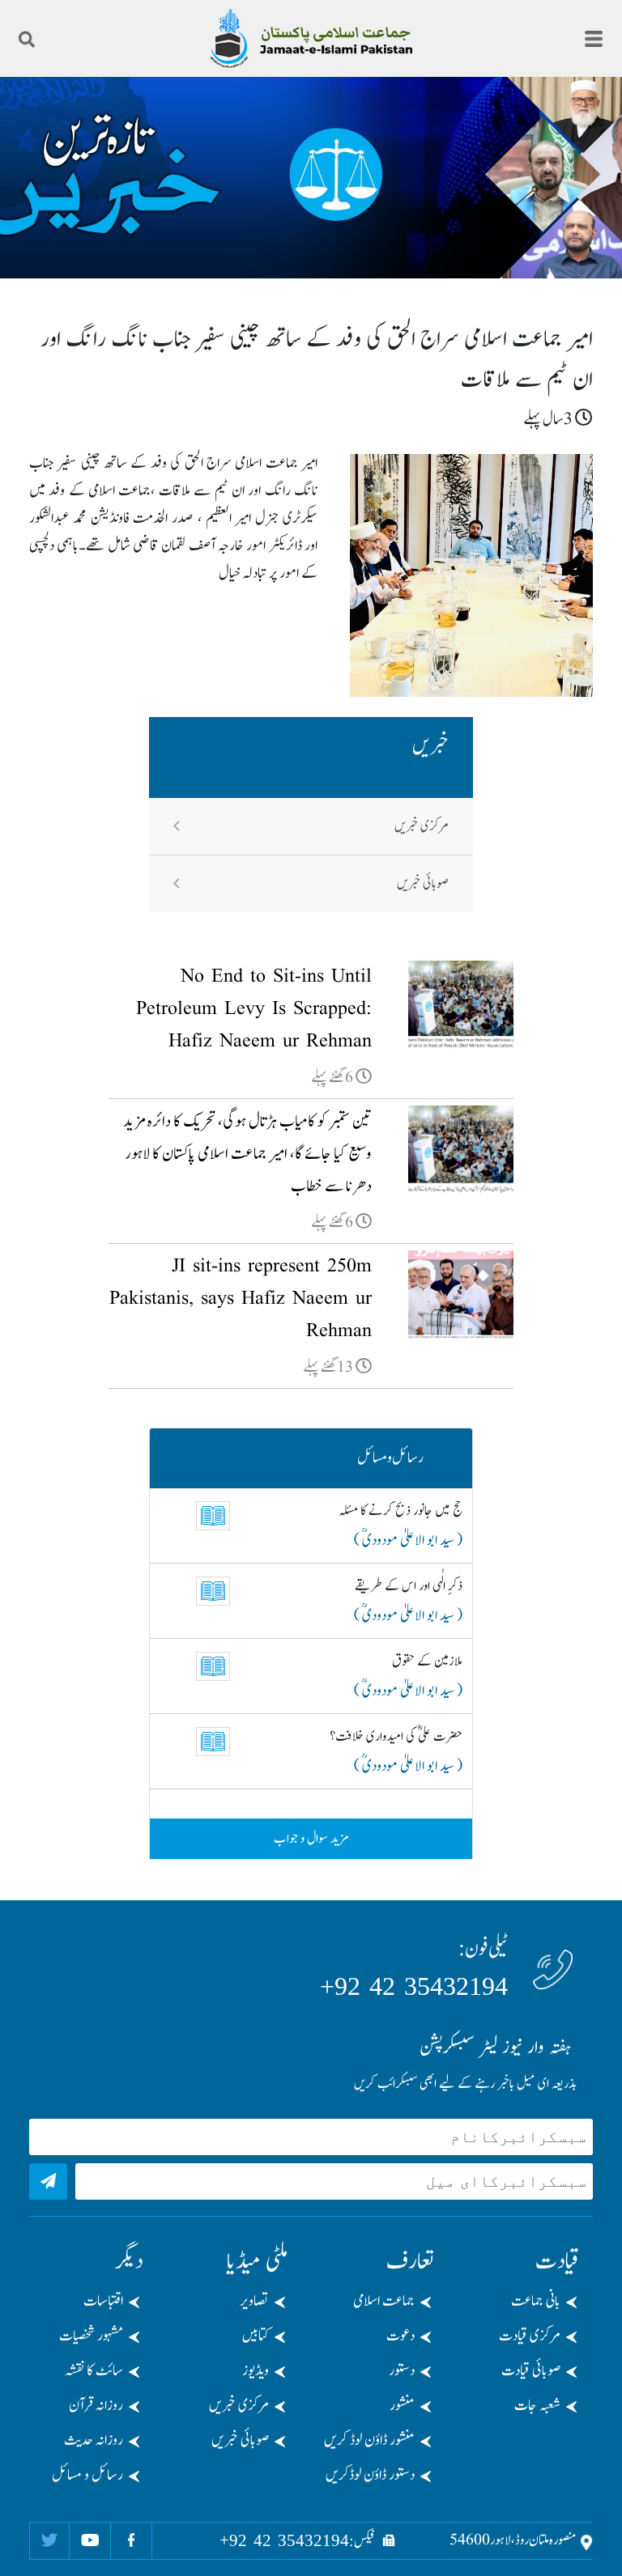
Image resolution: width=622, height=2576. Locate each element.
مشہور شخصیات (91, 2336)
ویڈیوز (256, 2371)
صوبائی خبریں (423, 884)
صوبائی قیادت (531, 2371)
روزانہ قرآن (96, 2406)
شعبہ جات (537, 2406)
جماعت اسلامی (384, 2301)
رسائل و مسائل (87, 2475)
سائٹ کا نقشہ (94, 2371)
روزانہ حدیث (94, 2440)
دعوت (400, 2336)
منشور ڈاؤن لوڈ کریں (369, 2440)
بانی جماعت (536, 2301)
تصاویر (254, 2301)
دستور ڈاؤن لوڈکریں (370, 2475)
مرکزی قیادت (530, 2336)
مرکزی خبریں (422, 826)
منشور (402, 2406)
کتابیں (256, 2336)
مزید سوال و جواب (311, 1839)
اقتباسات (103, 2301)
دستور (402, 2371)
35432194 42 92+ (414, 1986)
